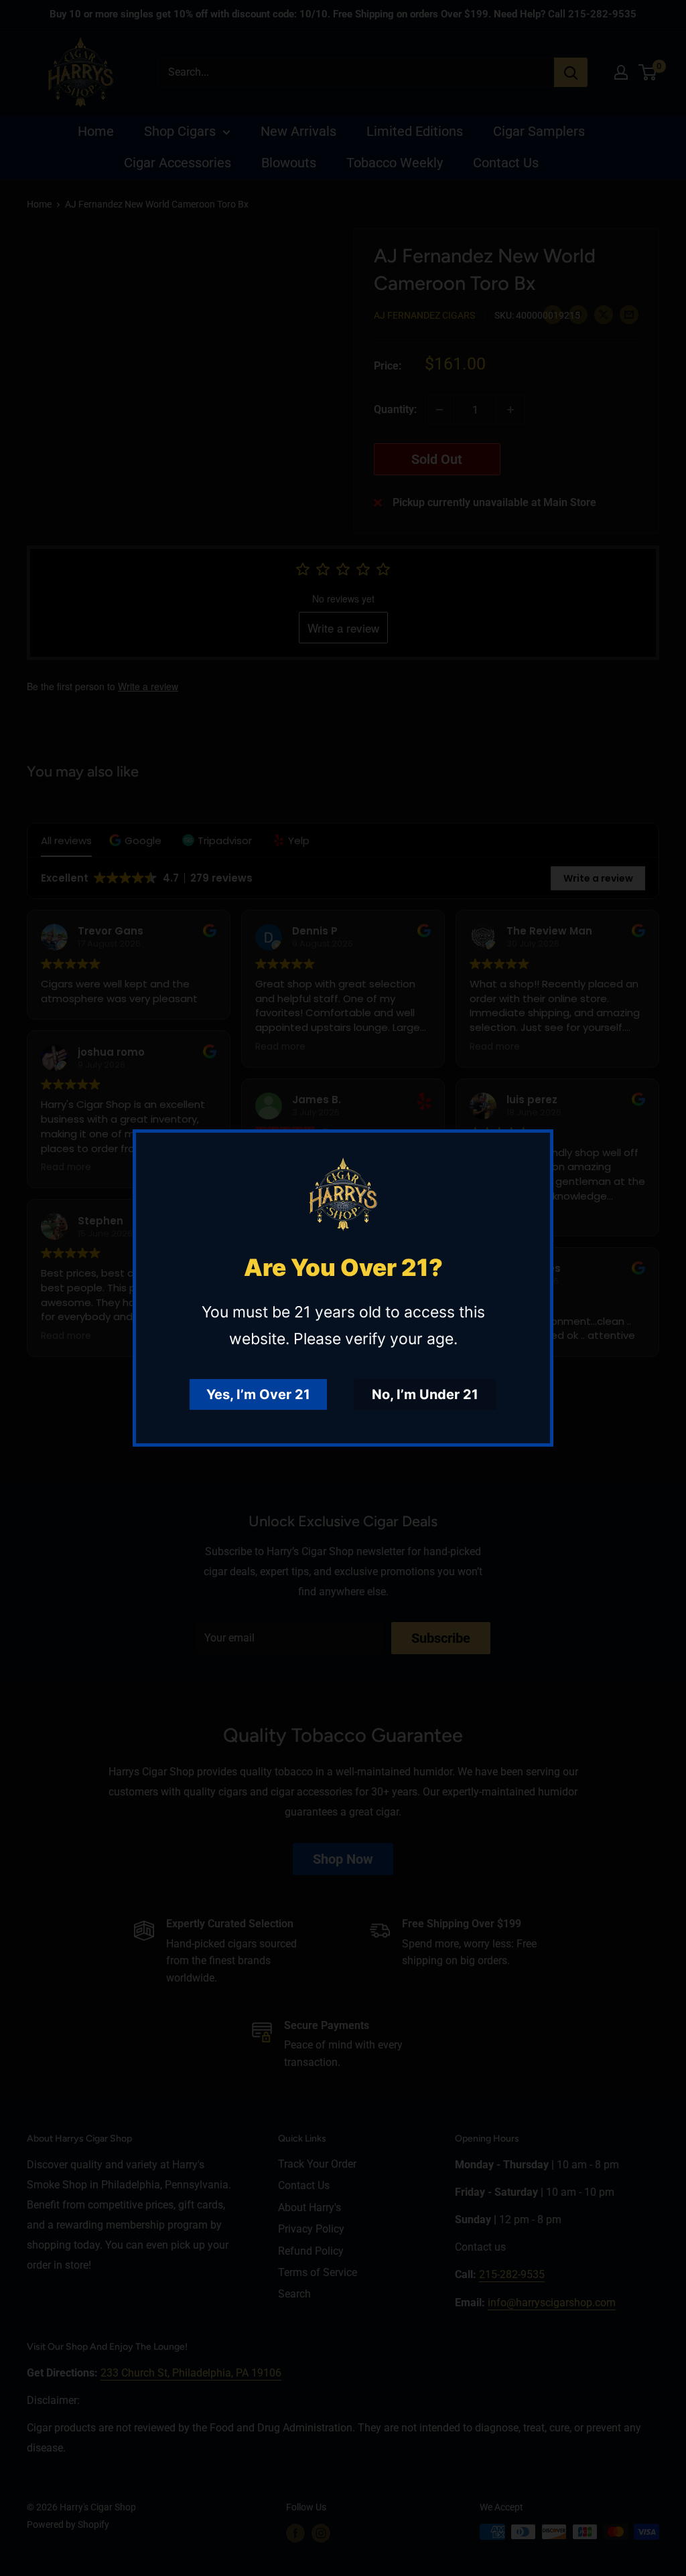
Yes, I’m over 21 (258, 1394)
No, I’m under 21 (425, 1394)
